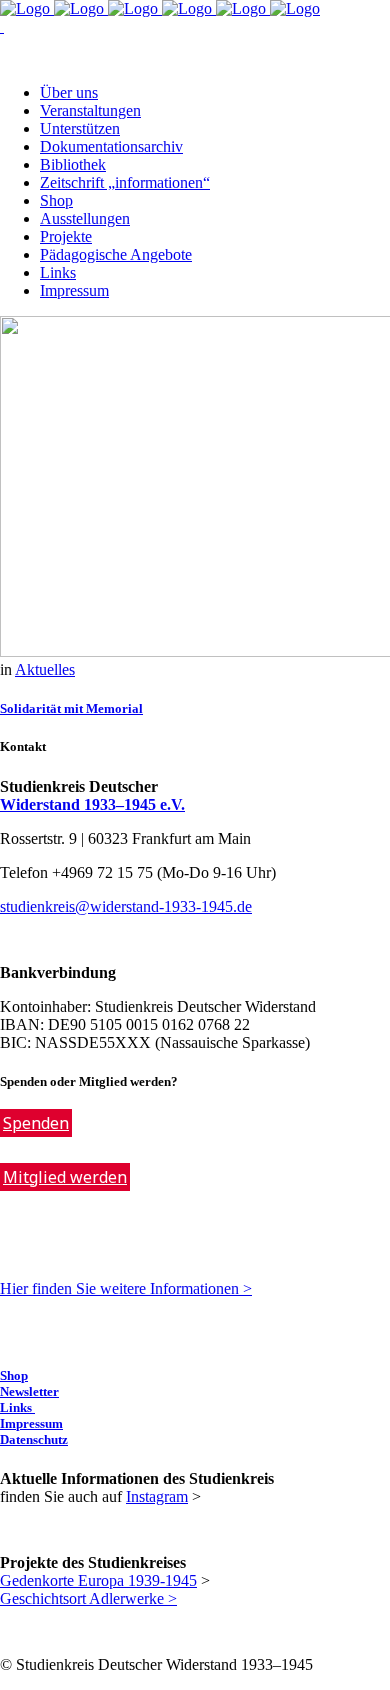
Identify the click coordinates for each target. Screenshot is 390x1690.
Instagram (157, 1496)
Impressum (31, 1423)
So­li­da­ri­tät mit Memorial (71, 708)
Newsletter (29, 1391)
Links (17, 1407)
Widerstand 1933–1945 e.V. (92, 804)
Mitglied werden (65, 1177)
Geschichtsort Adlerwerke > (88, 1598)
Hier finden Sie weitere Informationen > (126, 1288)
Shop (14, 1375)
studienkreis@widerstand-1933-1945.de (126, 906)
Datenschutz (34, 1439)
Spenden (36, 1123)
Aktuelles (45, 669)
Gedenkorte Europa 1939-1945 (98, 1580)
